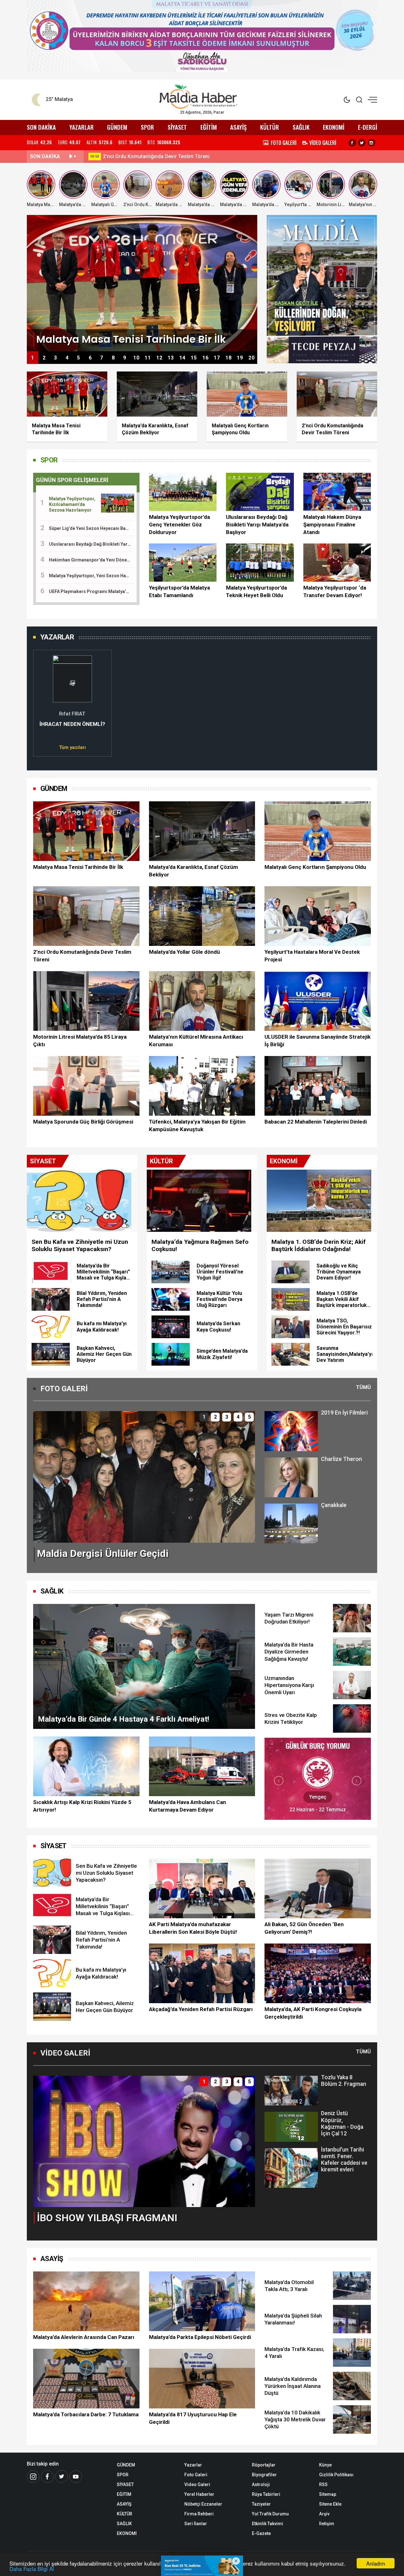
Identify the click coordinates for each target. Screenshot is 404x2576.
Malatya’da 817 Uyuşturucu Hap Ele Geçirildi (193, 2418)
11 (148, 358)
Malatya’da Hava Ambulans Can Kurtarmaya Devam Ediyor (187, 1806)
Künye (325, 2465)
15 (194, 358)
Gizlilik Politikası (336, 2475)
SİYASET (177, 127)
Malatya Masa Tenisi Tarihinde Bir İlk (78, 867)
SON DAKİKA (41, 127)
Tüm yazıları (72, 747)
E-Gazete (261, 2533)
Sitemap (328, 2494)
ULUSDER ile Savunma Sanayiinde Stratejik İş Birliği (318, 1041)
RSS (323, 2484)
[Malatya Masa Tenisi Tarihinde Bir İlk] (142, 283)
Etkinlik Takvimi (267, 2524)
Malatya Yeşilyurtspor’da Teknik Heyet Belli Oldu (256, 591)
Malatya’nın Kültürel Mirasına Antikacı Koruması (196, 1041)
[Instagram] (371, 143)
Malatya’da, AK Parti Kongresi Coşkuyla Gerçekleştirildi (313, 2013)
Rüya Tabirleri (266, 2494)
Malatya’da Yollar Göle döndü (184, 952)
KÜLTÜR (270, 127)
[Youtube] (76, 2477)
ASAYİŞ (238, 127)
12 (159, 358)
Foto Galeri (196, 2475)
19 (240, 358)
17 (217, 358)
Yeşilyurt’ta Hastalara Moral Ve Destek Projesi (312, 956)
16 (205, 358)
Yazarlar (193, 2465)
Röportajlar (264, 2465)
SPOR (147, 127)
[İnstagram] (33, 2477)
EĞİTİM (209, 127)
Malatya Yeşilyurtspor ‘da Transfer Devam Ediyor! (335, 591)
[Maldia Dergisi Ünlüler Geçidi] (144, 1477)
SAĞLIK (301, 127)
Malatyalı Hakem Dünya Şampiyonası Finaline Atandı (332, 525)
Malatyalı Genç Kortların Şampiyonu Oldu (315, 867)
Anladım (376, 2563)
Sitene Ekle (330, 2504)
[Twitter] (362, 143)
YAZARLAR (82, 127)
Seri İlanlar (196, 2524)
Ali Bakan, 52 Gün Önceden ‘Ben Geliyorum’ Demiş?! (304, 1928)
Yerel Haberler (199, 2494)
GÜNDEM (117, 127)
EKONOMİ (334, 127)
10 (136, 358)
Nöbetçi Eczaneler (203, 2504)
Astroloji (261, 2484)
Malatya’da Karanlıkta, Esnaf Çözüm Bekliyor (193, 871)
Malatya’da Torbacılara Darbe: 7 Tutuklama (86, 2414)
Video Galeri (197, 2484)
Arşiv (324, 2514)
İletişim (327, 2524)
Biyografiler (264, 2475)
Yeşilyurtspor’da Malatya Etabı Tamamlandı (179, 591)
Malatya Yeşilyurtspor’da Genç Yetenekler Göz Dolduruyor (179, 525)
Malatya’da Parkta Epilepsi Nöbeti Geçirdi (200, 2337)
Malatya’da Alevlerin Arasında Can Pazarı (150, 156)
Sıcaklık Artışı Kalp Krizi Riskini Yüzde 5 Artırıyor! (82, 1806)
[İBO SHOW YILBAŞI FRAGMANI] (144, 2141)
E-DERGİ (368, 127)
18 (229, 358)
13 (171, 358)
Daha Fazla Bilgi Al (32, 2569)
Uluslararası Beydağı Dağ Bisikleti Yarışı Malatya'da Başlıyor (257, 525)
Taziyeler (261, 2504)
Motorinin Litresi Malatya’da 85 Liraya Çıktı (80, 1041)
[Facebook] (352, 143)
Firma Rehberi (199, 2514)
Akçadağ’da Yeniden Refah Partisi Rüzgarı (201, 2009)
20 (252, 358)
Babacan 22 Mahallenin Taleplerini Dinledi (316, 1122)
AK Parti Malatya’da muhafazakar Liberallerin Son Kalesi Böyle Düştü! (193, 1928)
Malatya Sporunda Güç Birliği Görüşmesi (83, 1122)
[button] (42, 700)
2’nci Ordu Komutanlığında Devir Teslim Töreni (82, 956)
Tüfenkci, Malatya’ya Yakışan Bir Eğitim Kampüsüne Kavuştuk (197, 1125)
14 (182, 358)
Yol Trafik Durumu (270, 2514)
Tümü (363, 1387)
